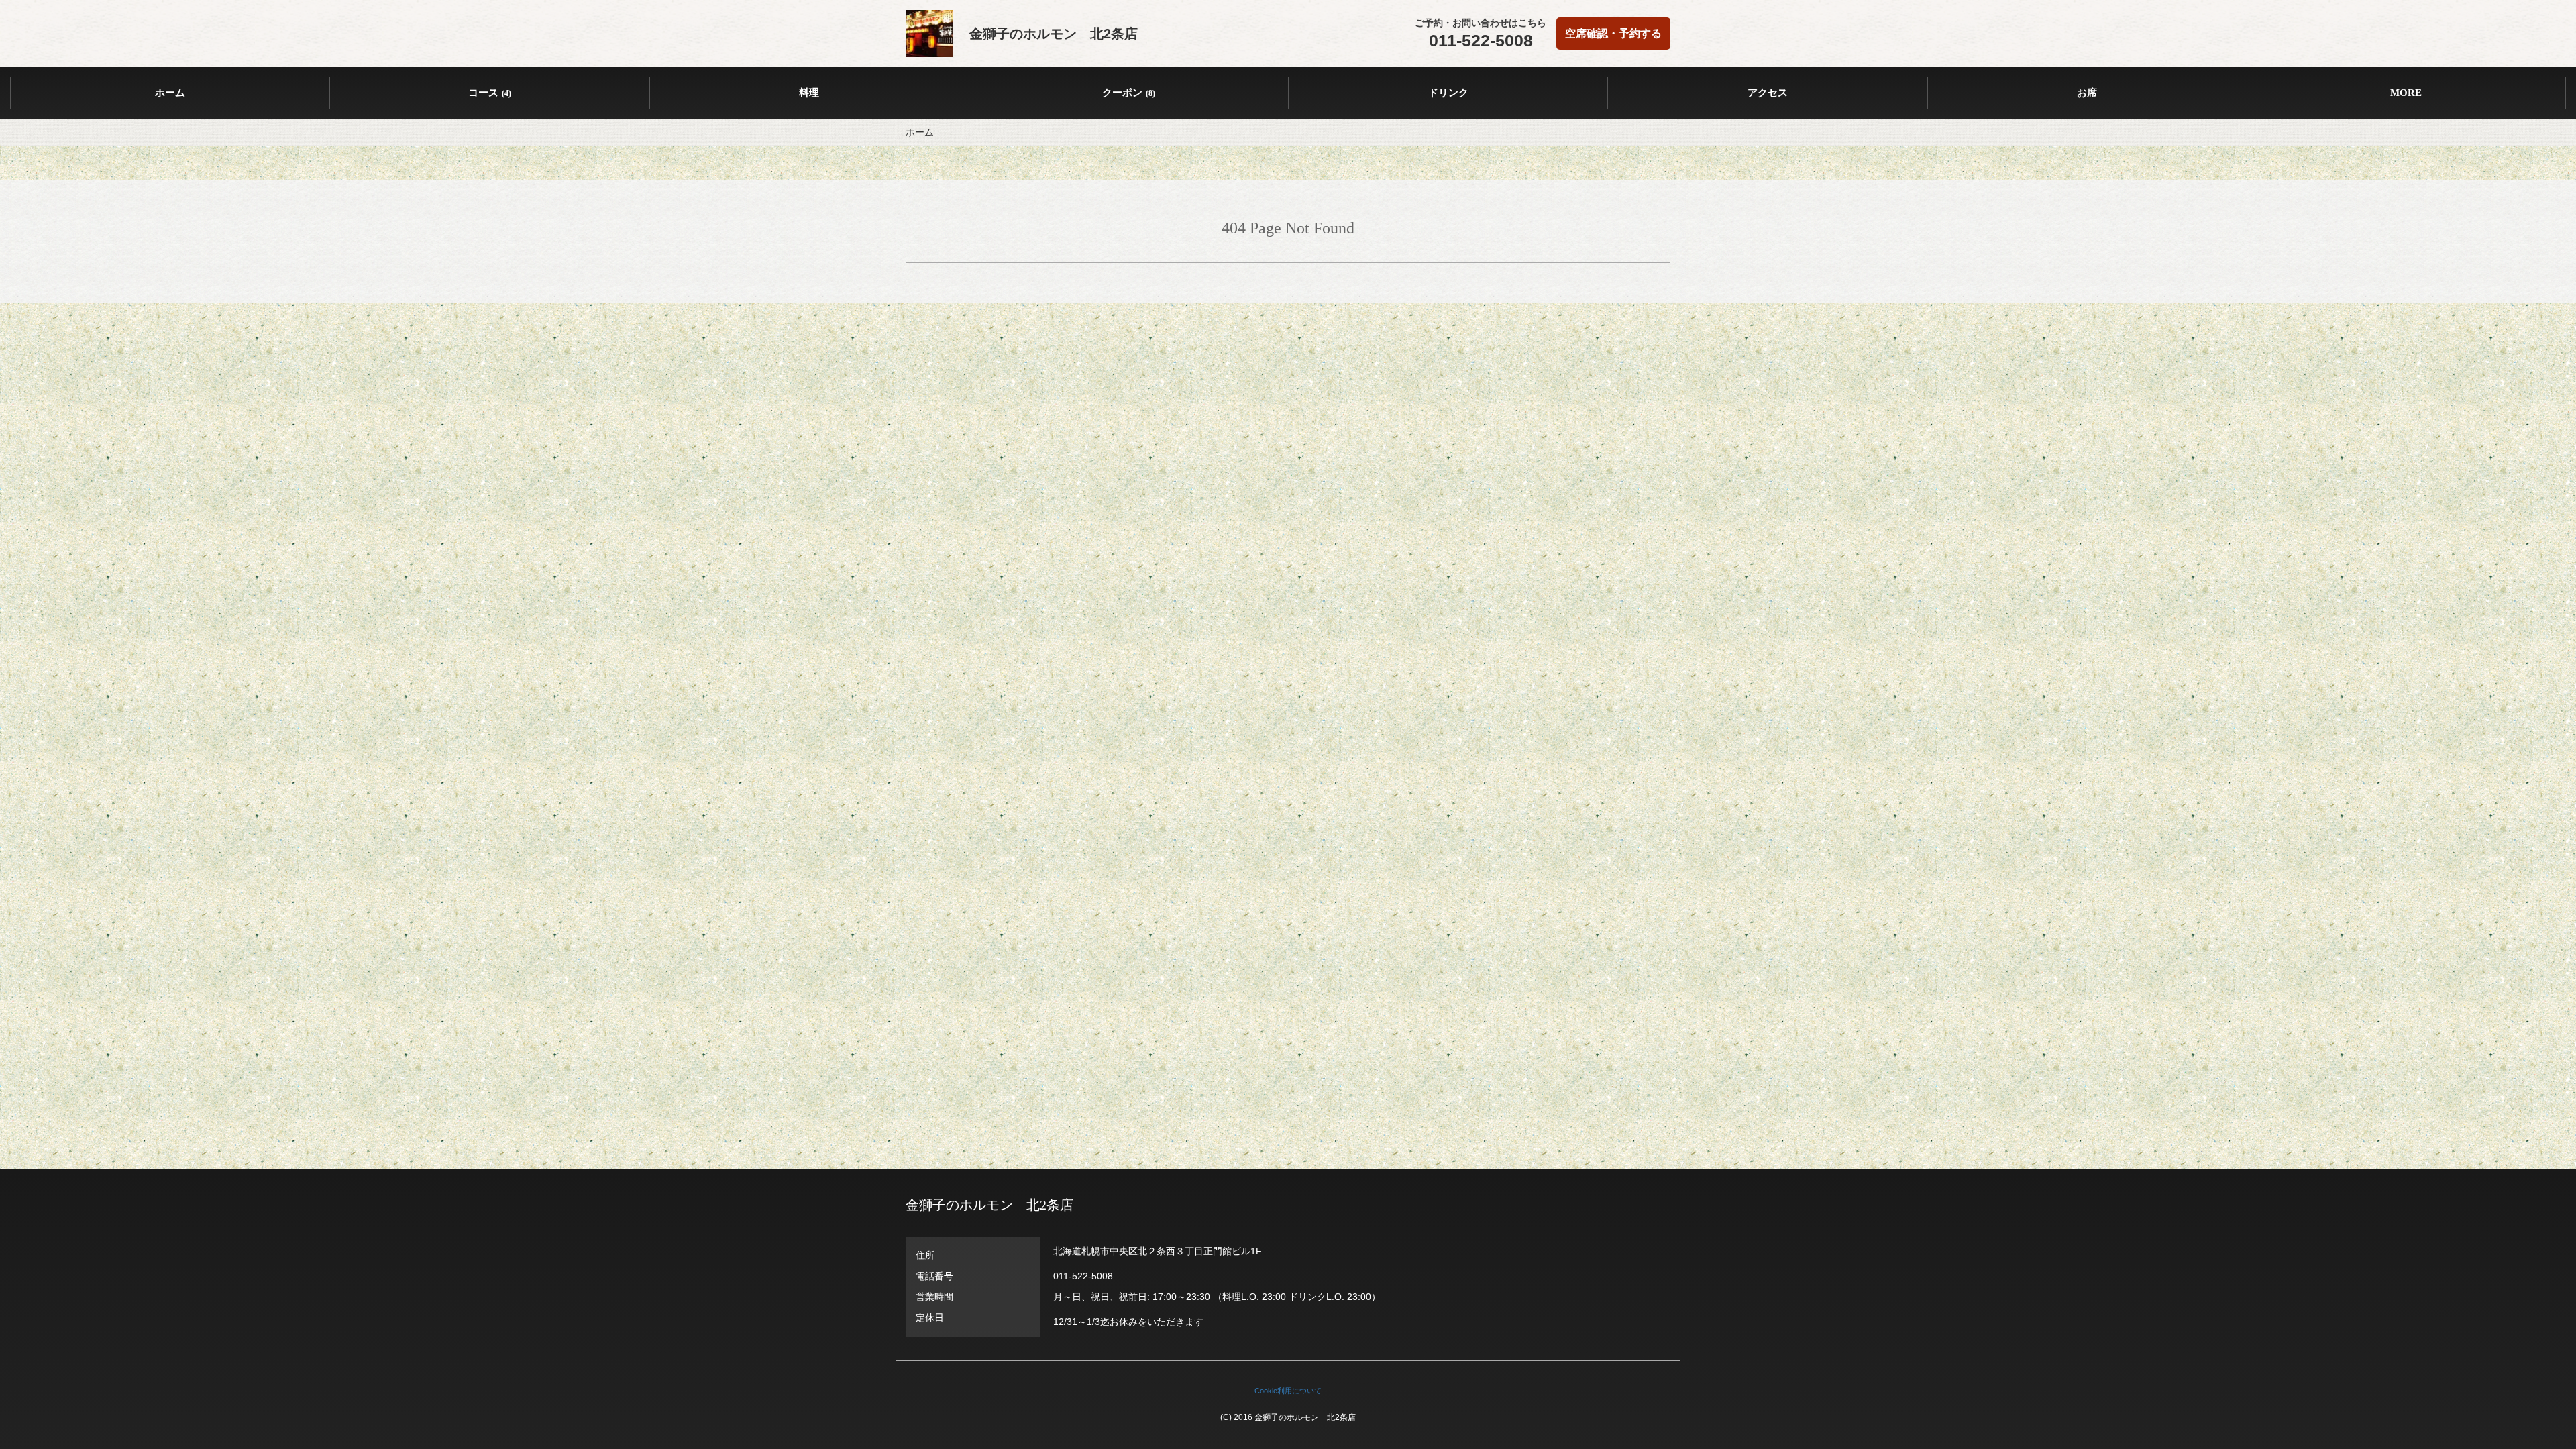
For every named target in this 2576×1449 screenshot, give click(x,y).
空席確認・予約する (1613, 33)
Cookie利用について (1288, 1391)
